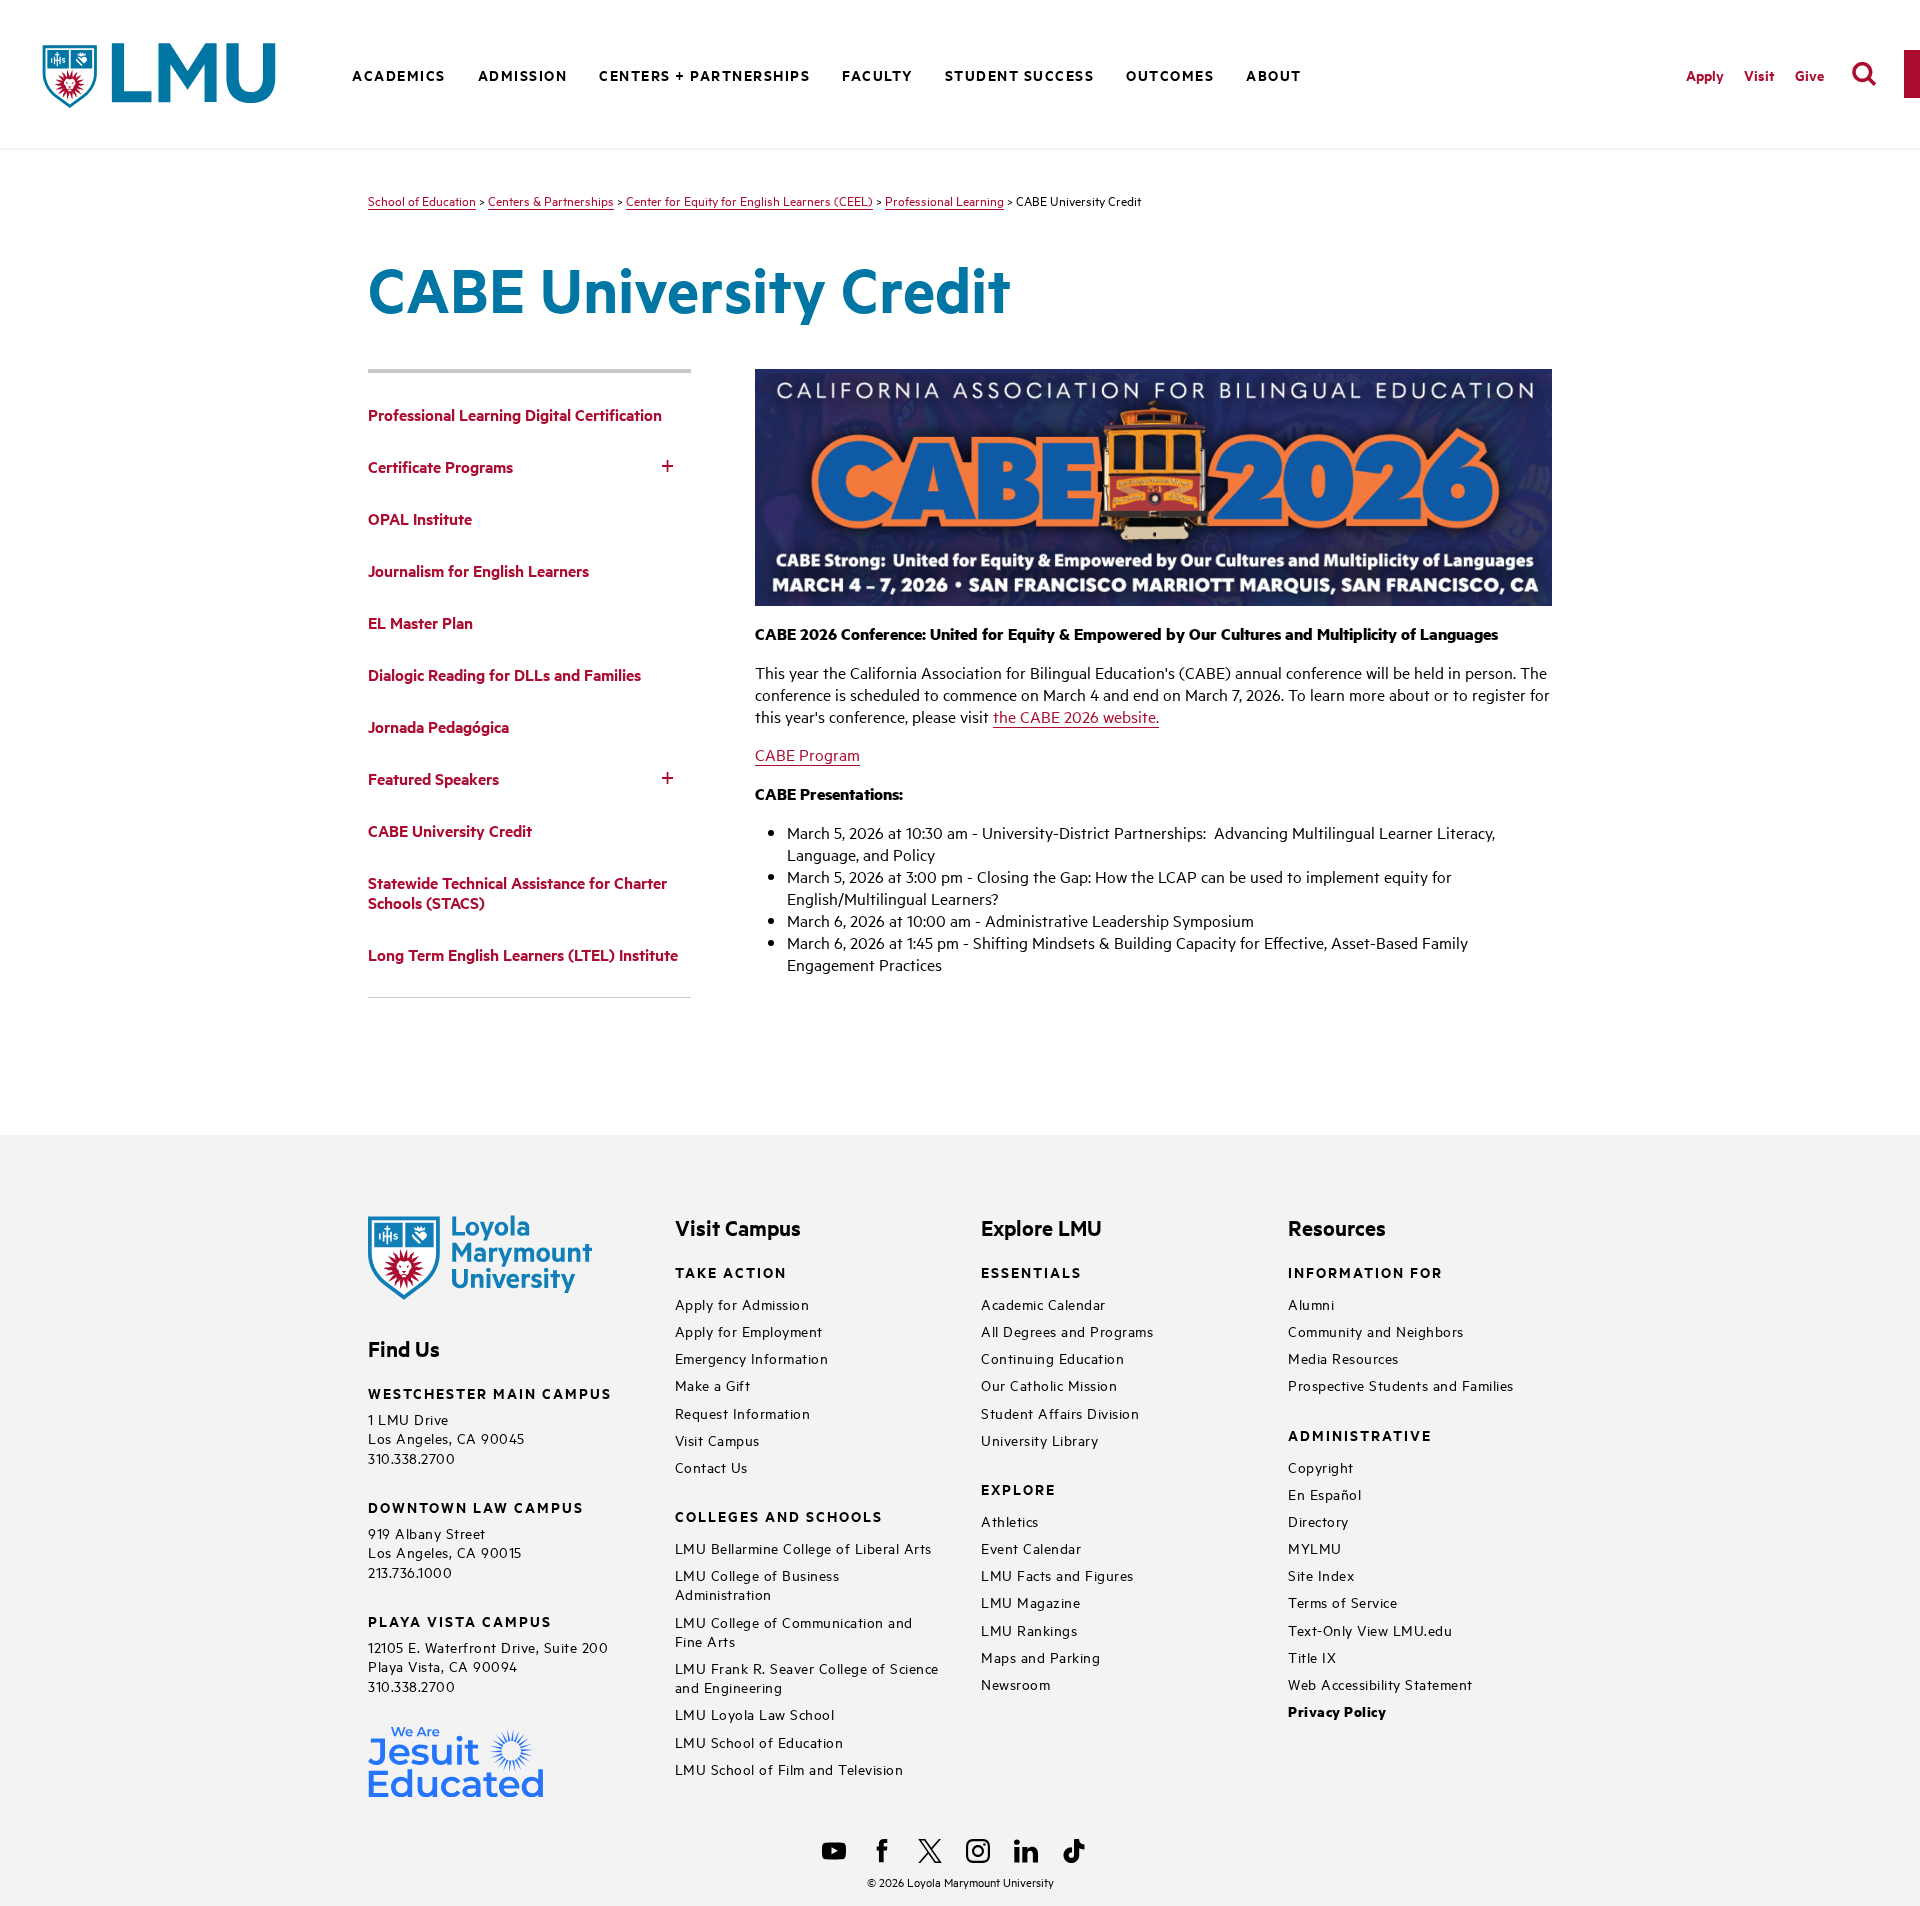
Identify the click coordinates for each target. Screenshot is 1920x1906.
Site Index (1321, 1574)
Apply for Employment (749, 1330)
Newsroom (1015, 1683)
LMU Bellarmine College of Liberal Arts (803, 1547)
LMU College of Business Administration (757, 1584)
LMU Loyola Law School (755, 1713)
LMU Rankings (1029, 1629)
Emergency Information (752, 1357)
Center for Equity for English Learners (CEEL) (749, 200)
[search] (1864, 74)
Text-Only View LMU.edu (1370, 1629)
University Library (1039, 1439)
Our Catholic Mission (1049, 1384)
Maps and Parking (1040, 1656)
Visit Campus (717, 1439)
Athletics (1010, 1520)
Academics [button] (399, 74)
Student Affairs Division (1060, 1412)
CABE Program (807, 754)
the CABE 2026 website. (1076, 716)
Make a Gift (713, 1384)
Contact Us (711, 1466)
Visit (1759, 74)
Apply (1705, 74)
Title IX (1312, 1656)
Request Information (743, 1412)
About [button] (1274, 74)
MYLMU (1315, 1547)
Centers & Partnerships (551, 200)
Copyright (1321, 1466)
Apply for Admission (742, 1303)
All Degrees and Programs (1067, 1330)
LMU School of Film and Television (789, 1768)
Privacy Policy (1337, 1711)
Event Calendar (1031, 1547)
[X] (930, 1851)
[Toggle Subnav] (667, 465)
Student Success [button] (1020, 74)
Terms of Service (1342, 1601)
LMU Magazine (1030, 1601)
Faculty (877, 74)
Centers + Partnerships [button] (704, 74)
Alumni (1311, 1303)
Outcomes (1170, 74)
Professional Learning (944, 200)
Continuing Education (1052, 1357)
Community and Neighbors (1376, 1330)
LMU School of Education (759, 1741)
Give (1809, 74)
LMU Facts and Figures (1057, 1574)
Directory (1318, 1520)
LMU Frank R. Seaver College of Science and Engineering (807, 1677)
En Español (1324, 1493)
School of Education (422, 200)
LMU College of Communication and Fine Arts (794, 1631)
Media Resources (1343, 1357)
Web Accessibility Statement (1380, 1683)
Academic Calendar (1043, 1303)
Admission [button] (523, 74)
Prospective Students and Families (1401, 1384)
